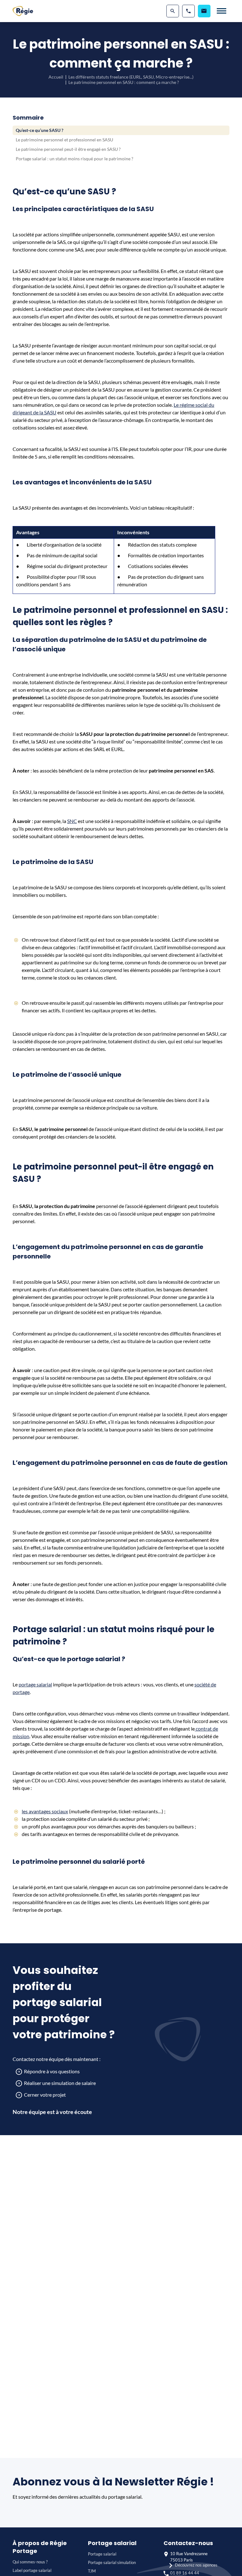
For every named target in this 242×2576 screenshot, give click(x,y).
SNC (72, 821)
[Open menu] (222, 11)
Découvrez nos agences (196, 2565)
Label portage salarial (32, 2570)
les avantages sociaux (45, 1811)
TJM (92, 2571)
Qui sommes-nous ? (30, 2562)
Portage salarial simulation (112, 2562)
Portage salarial (102, 2554)
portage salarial (35, 1684)
